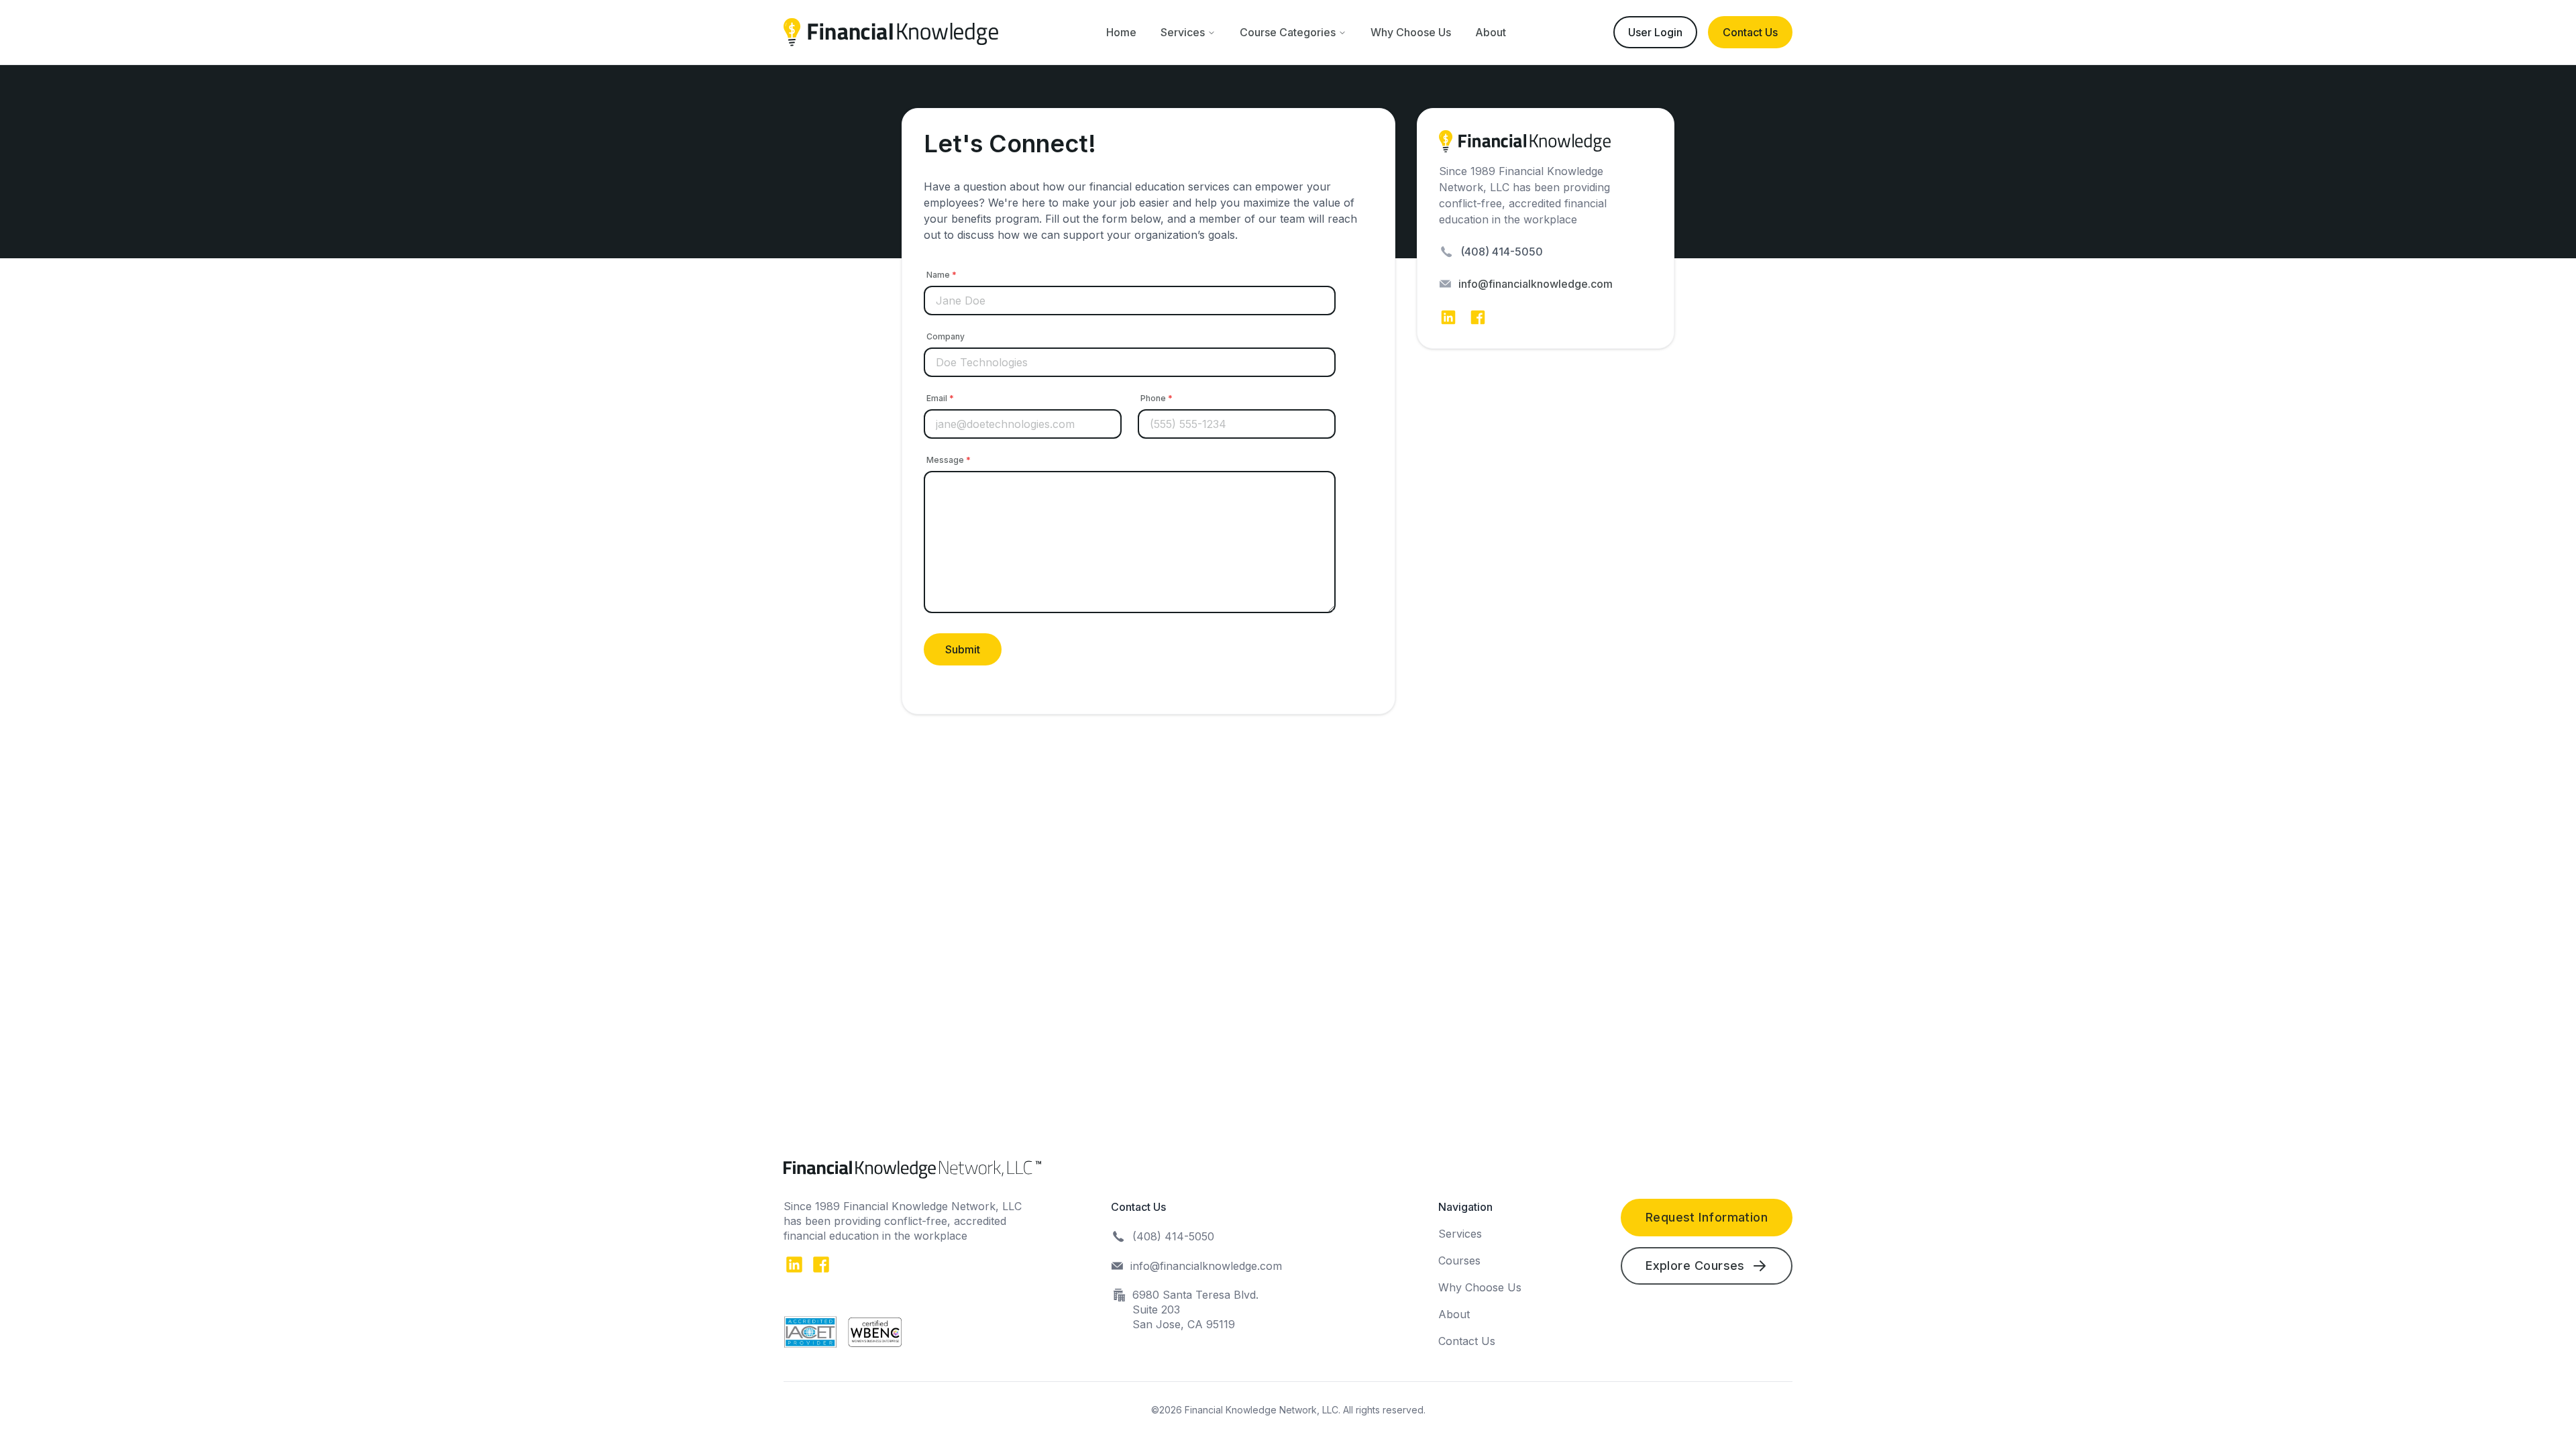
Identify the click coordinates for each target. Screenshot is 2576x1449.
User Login (1655, 32)
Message (949, 460)
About (1491, 32)
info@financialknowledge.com (1536, 284)
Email (940, 398)
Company (946, 336)
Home (1121, 32)
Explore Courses (1695, 1266)
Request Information (1707, 1217)
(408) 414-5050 (1502, 252)
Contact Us (1750, 32)
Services (1183, 32)
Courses (1459, 1260)
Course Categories (1288, 32)
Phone (1157, 398)
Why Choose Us (1411, 32)
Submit (963, 649)
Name (942, 275)
